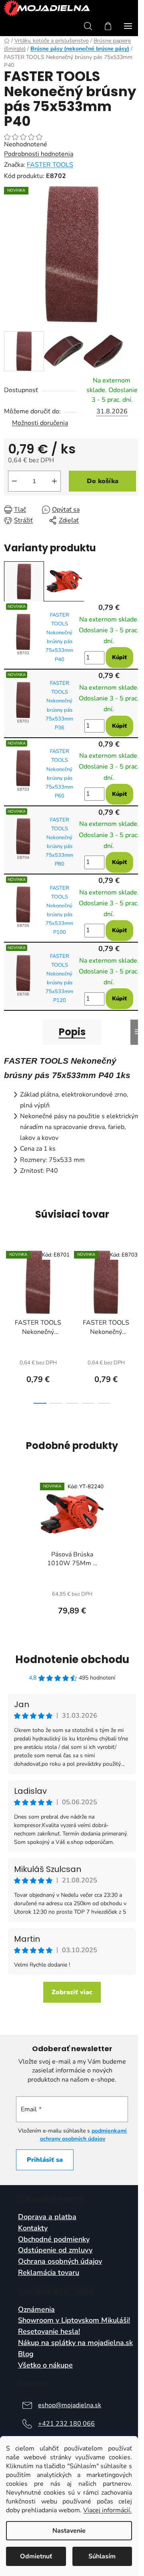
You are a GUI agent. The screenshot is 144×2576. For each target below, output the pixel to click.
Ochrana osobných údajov (60, 2262)
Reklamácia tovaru (49, 2273)
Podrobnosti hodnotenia (39, 154)
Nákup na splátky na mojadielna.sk (75, 2343)
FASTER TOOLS (50, 165)
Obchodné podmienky (54, 2240)
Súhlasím (102, 2556)
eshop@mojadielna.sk (70, 2405)
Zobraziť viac (72, 1992)
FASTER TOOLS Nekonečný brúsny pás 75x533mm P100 (59, 910)
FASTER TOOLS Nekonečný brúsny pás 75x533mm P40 (59, 637)
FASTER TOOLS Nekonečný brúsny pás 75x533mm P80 (59, 842)
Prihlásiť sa (45, 2160)
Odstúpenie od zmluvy (55, 2250)
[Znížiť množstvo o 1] (14, 481)
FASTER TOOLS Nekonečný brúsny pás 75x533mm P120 (59, 978)
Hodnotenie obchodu (72, 1659)
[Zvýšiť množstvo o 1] (54, 481)
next (136, 1282)
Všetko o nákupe (45, 2366)
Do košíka (103, 481)
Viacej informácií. (107, 2510)
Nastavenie (69, 2531)
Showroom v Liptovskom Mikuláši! (74, 2321)
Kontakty (33, 2228)
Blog (26, 2354)
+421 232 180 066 (66, 2424)
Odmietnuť (36, 2556)
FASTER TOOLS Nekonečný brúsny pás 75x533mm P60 (59, 773)
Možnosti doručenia (40, 423)
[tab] (24, 582)
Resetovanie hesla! (49, 2332)
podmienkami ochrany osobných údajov (84, 2135)
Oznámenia (36, 2310)
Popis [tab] (72, 1032)
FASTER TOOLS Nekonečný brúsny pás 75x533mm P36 (59, 705)
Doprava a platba (47, 2217)
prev (8, 1282)
